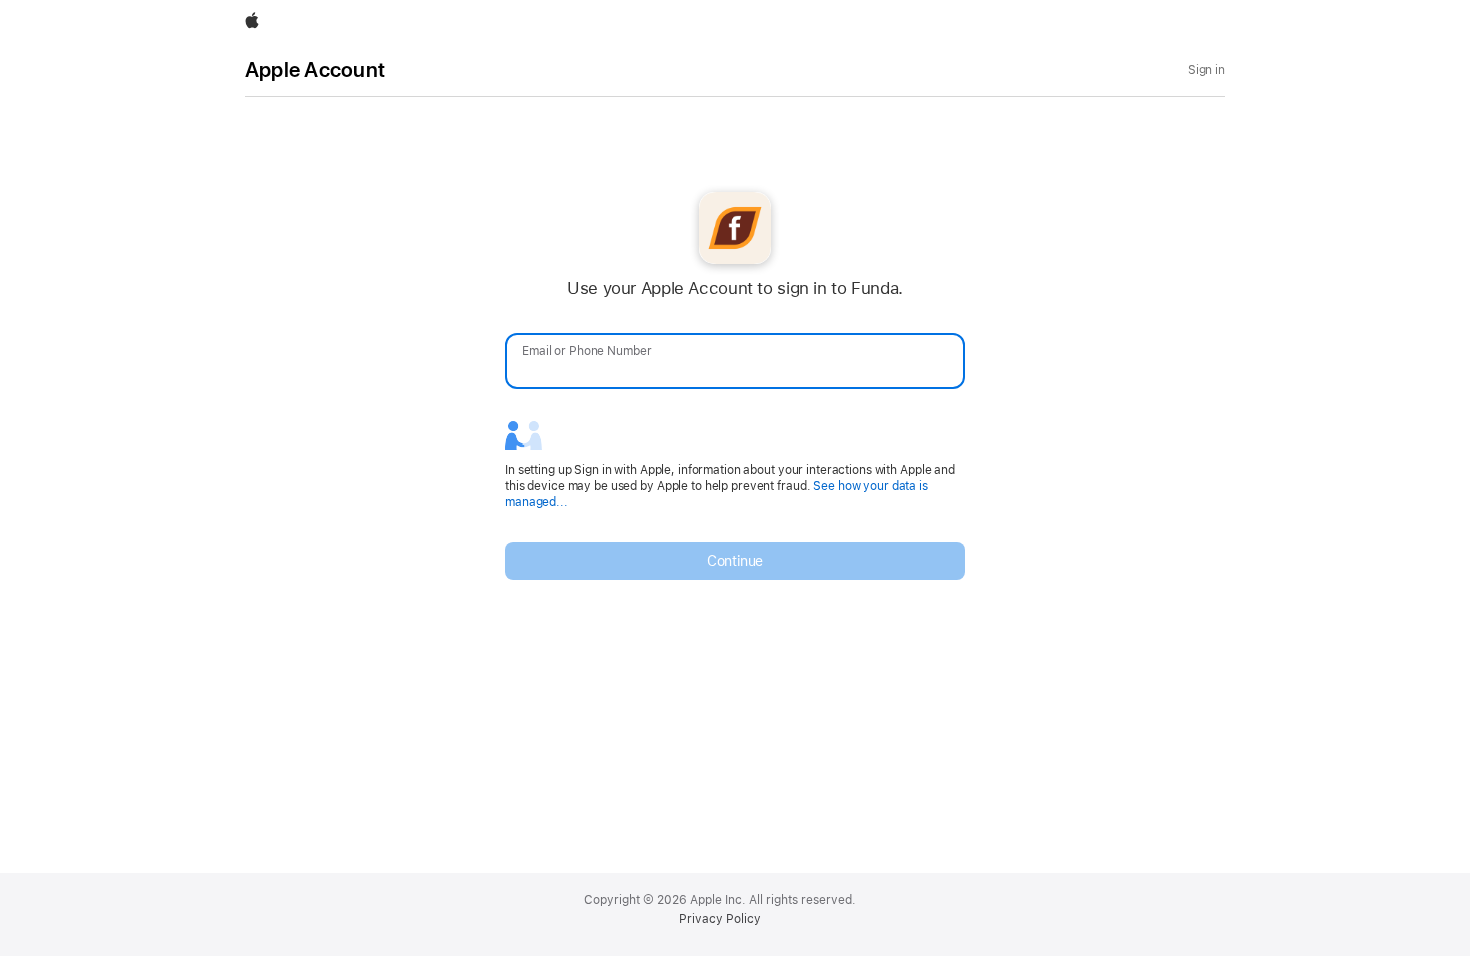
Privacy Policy (720, 919)
